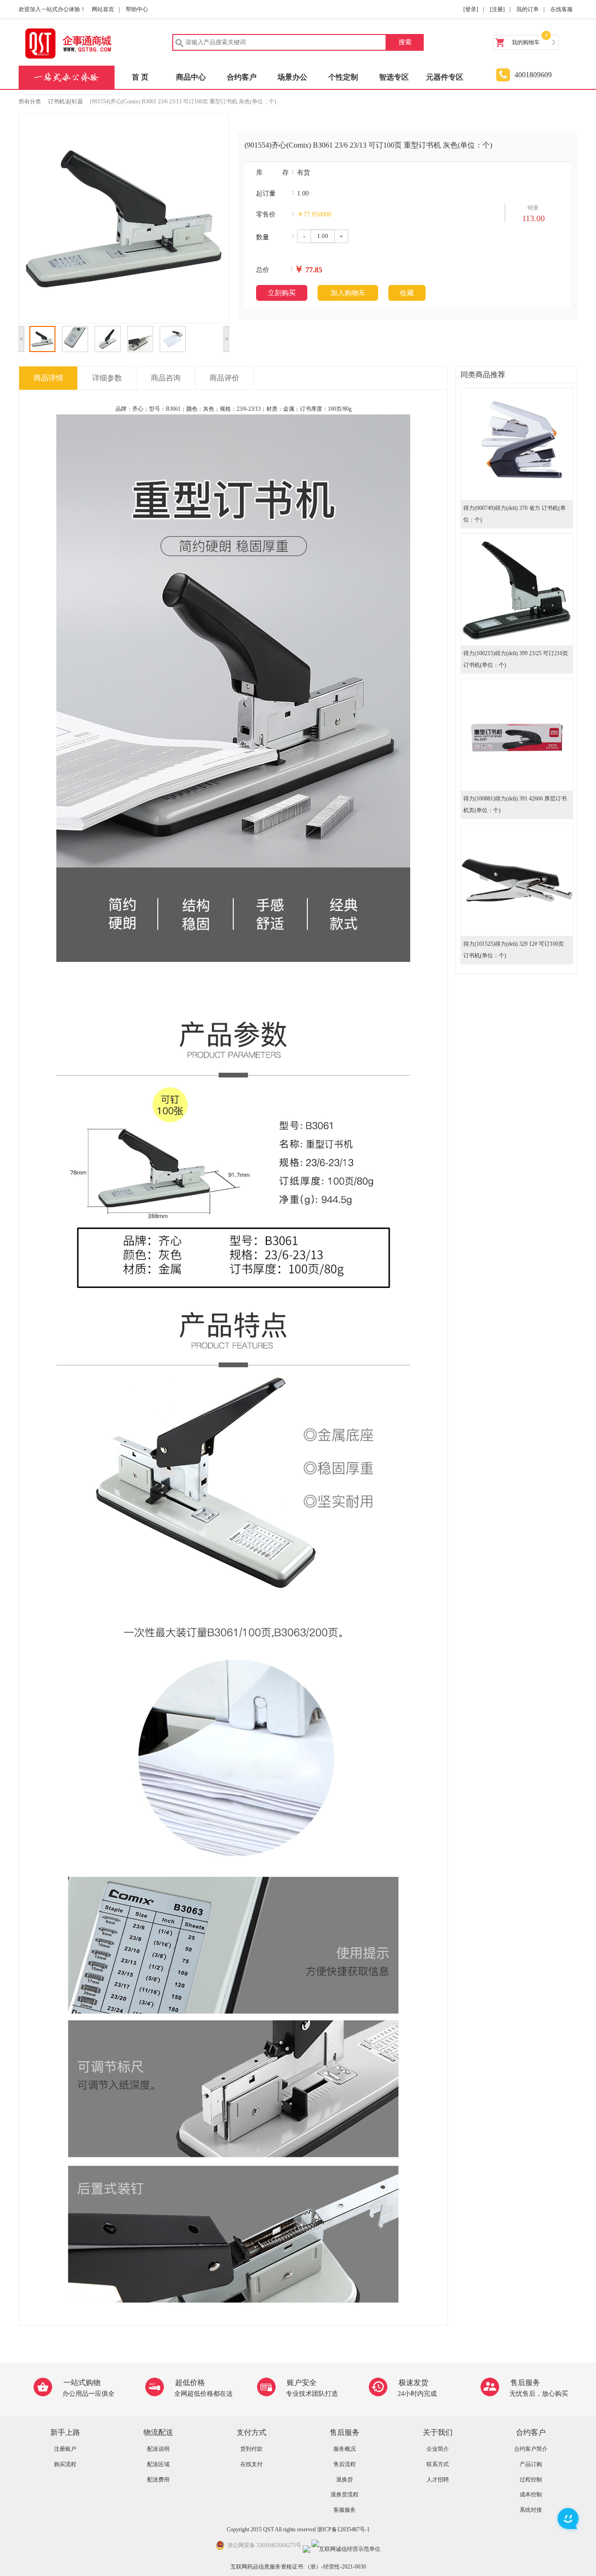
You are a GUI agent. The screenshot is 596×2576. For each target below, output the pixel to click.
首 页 (140, 77)
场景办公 (292, 77)
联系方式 (438, 2464)
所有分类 (30, 102)
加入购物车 (348, 293)
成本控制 (531, 2495)
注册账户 (65, 2449)
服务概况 (345, 2449)
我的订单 (528, 9)
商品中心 (191, 77)
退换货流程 (345, 2495)
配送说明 (158, 2449)
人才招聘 (438, 2480)
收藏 (407, 293)
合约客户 (242, 77)
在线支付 (251, 2464)
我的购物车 (526, 42)
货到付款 (251, 2449)
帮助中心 (137, 9)
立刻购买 (282, 293)
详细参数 (107, 378)
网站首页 (103, 9)
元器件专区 (445, 77)
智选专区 (394, 77)
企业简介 (438, 2449)
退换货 (345, 2480)
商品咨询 (166, 378)
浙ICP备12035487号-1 (343, 2529)
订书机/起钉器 (65, 102)
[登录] (471, 9)
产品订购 (531, 2464)
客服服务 (345, 2510)
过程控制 (531, 2480)
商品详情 (48, 378)
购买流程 (65, 2464)
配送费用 (158, 2480)
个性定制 (343, 77)
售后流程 (345, 2464)
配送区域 (158, 2464)
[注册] (497, 9)
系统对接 (531, 2510)
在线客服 (562, 9)
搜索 (405, 42)
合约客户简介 (531, 2449)
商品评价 (224, 378)
